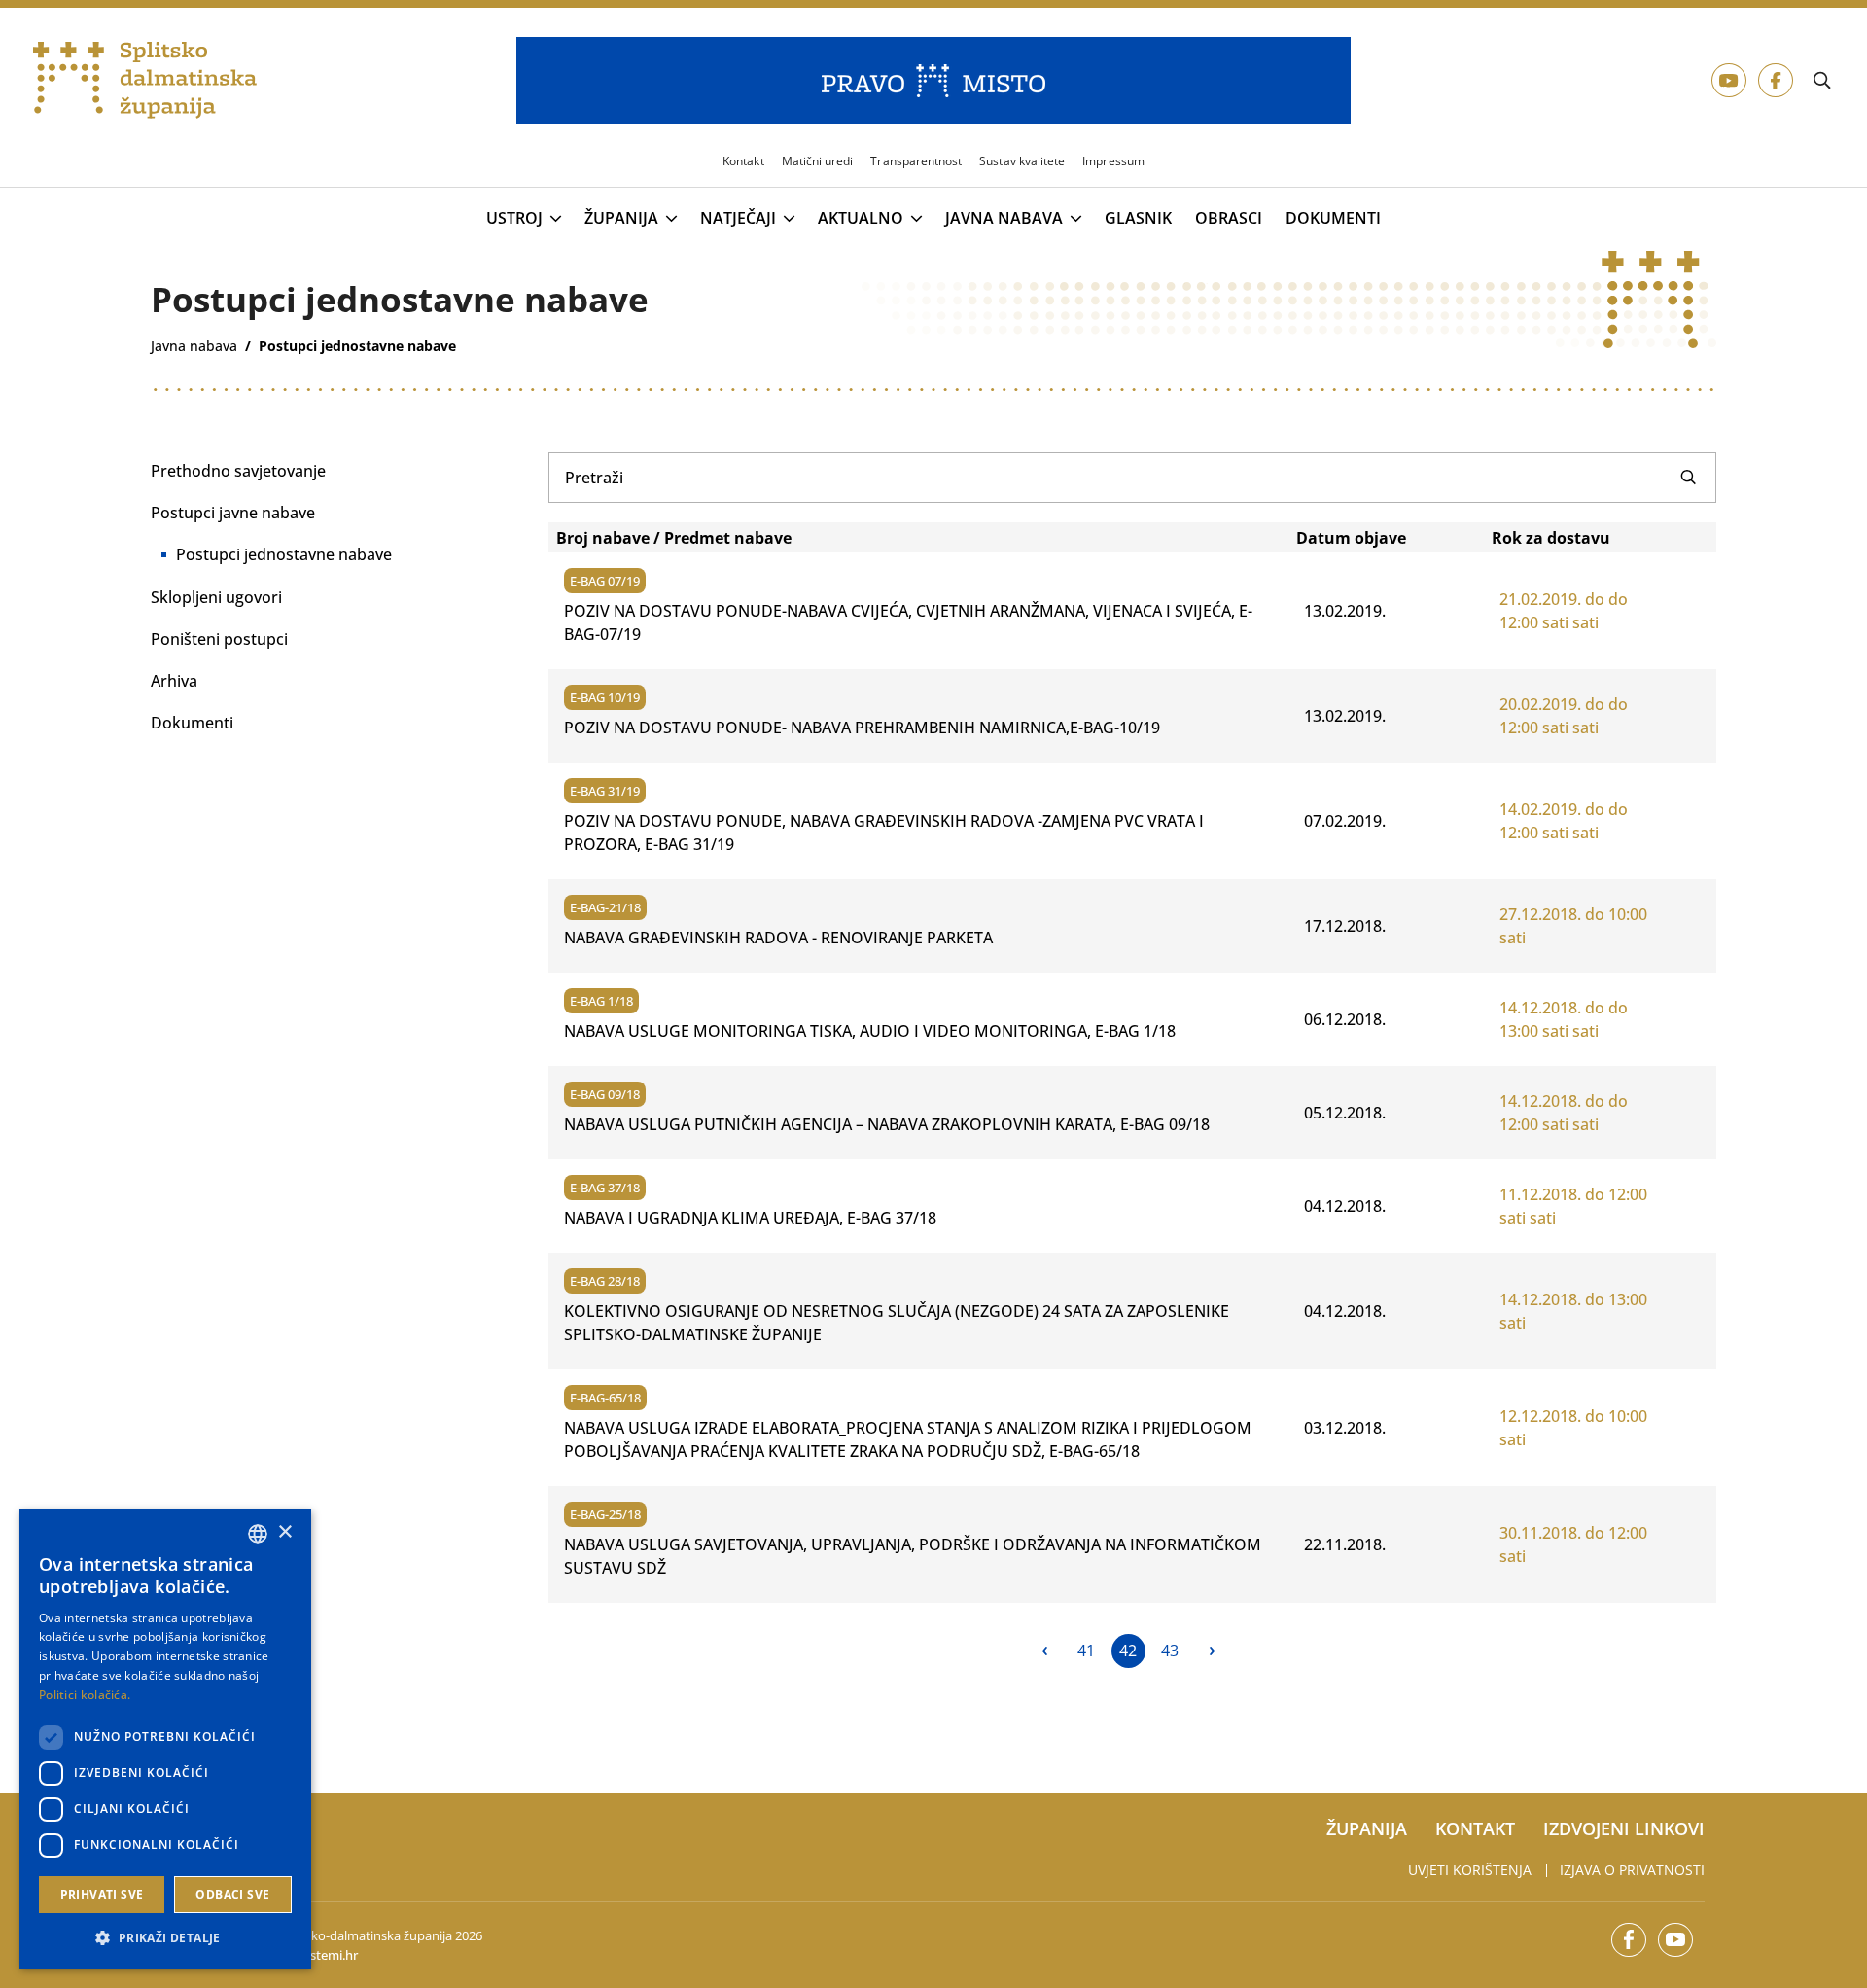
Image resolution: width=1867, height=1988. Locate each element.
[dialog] (165, 1739)
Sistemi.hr (329, 1955)
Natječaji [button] (738, 219)
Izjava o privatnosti (1632, 1870)
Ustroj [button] (514, 219)
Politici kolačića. (85, 1695)
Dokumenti (1333, 218)
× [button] (284, 1532)
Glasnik (1138, 218)
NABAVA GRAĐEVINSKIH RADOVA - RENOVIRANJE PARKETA (778, 938)
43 (1170, 1651)
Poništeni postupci (219, 639)
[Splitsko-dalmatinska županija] (145, 81)
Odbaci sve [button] (232, 1894)
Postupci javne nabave (233, 513)
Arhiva (174, 681)
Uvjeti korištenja (1470, 1870)
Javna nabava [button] (1004, 219)
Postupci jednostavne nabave (284, 554)
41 (1086, 1651)
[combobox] (258, 1534)
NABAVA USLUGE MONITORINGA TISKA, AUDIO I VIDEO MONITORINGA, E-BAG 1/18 (870, 1031)
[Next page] (1212, 1651)
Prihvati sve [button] (102, 1894)
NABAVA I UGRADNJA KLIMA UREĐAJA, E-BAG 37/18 (750, 1218)
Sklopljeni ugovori (216, 597)
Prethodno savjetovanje (238, 471)
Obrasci (1229, 218)
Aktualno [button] (861, 219)
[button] (165, 1937)
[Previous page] (1045, 1651)
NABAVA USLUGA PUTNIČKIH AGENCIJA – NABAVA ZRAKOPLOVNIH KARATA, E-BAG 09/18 (887, 1124)
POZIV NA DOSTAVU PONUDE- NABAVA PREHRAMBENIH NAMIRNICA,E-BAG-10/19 (862, 728)
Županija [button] (621, 219)
